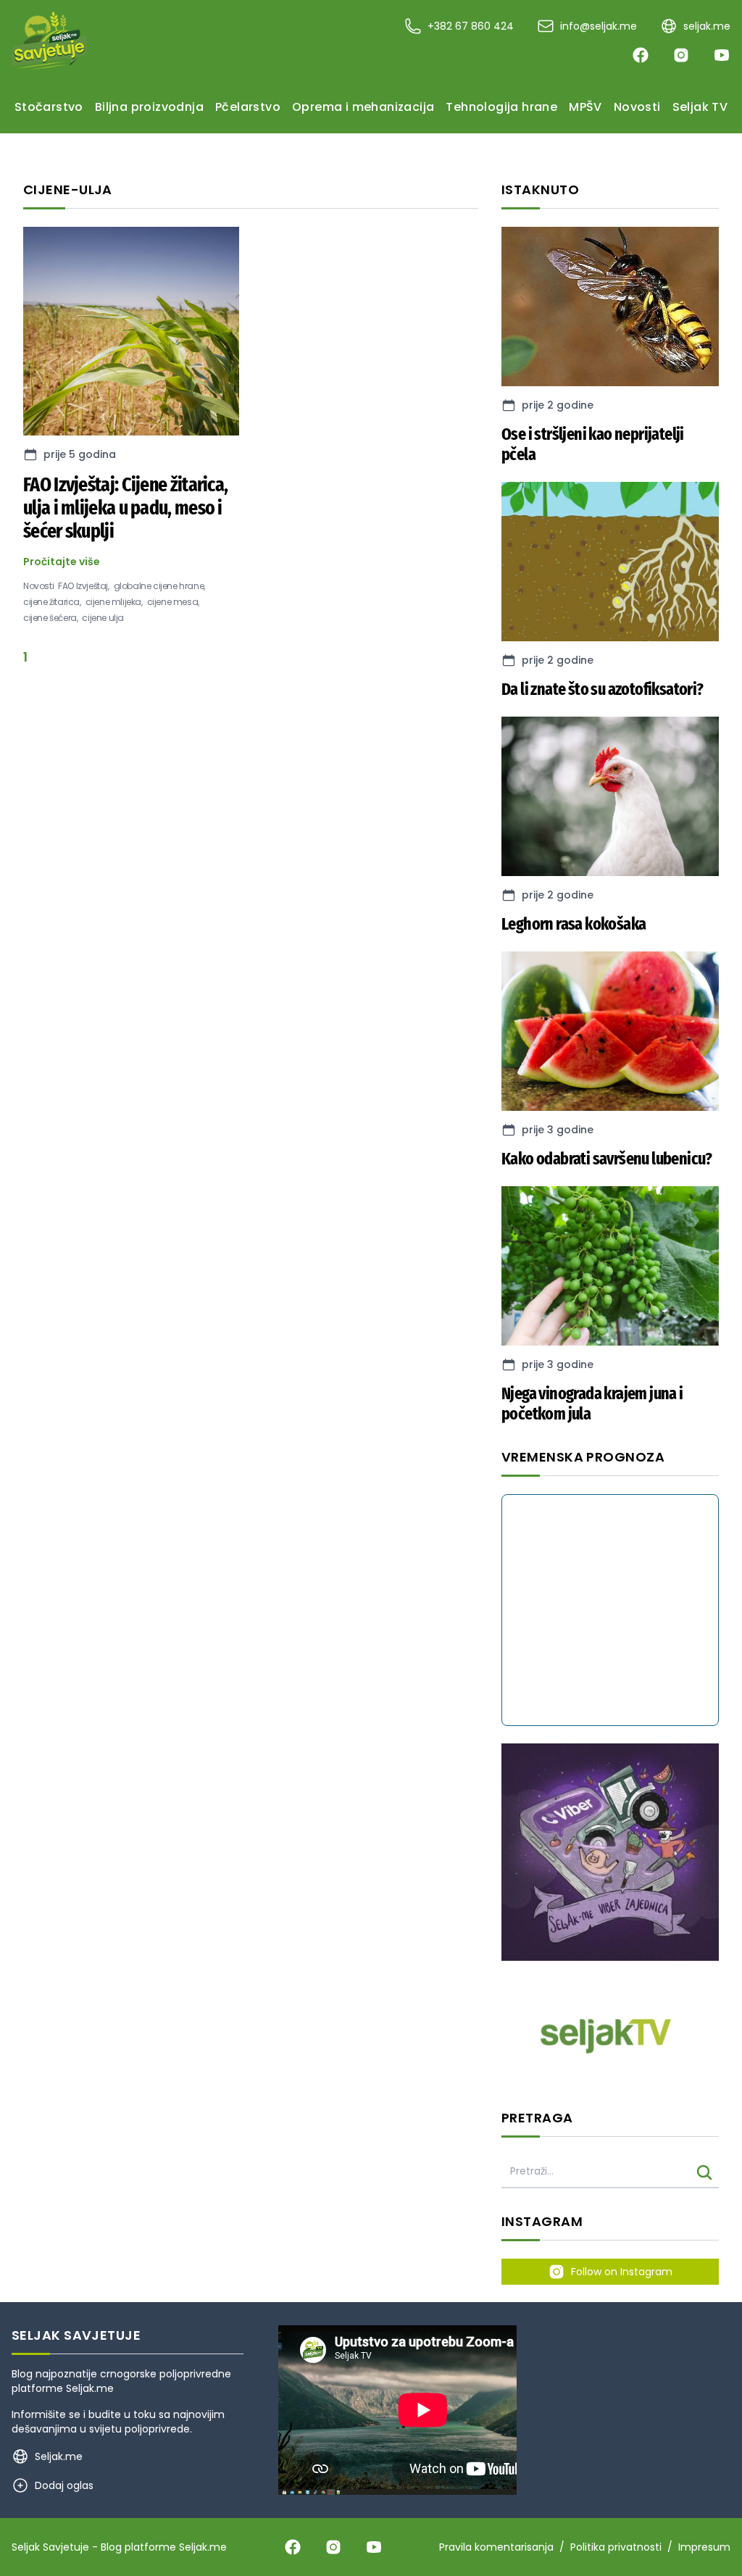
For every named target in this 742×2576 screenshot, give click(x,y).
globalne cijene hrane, (159, 586)
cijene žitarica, (52, 602)
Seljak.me (90, 2388)
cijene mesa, (173, 602)
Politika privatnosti (616, 2547)
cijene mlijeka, (114, 602)
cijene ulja (103, 618)
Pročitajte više (62, 562)
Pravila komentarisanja (496, 2547)
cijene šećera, (50, 618)
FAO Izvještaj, (83, 586)
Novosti (38, 586)
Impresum (704, 2547)
